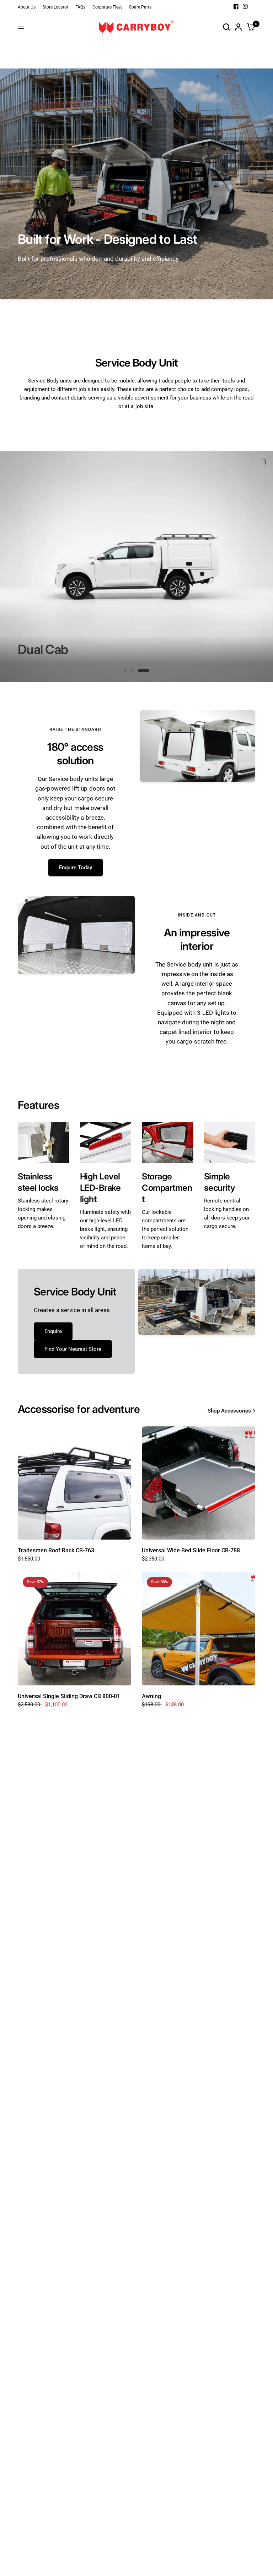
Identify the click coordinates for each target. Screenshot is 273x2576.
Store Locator (55, 7)
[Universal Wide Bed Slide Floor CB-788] (199, 1483)
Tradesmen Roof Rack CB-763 (56, 1550)
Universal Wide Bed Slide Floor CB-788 (191, 1550)
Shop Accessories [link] (229, 1411)
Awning (151, 1696)
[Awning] (199, 1629)
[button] (76, 868)
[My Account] (238, 27)
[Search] (226, 27)
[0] (250, 27)
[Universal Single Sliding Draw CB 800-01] (74, 1629)
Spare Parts (140, 7)
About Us (27, 7)
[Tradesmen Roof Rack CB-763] (74, 1483)
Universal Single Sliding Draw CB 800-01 (69, 1696)
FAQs (80, 7)
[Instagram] (245, 6)
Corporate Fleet (107, 7)
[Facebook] (236, 6)
